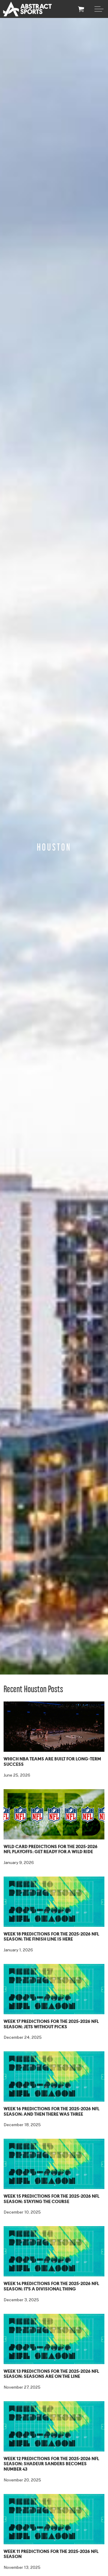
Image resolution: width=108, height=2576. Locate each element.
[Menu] (99, 9)
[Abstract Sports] (27, 9)
